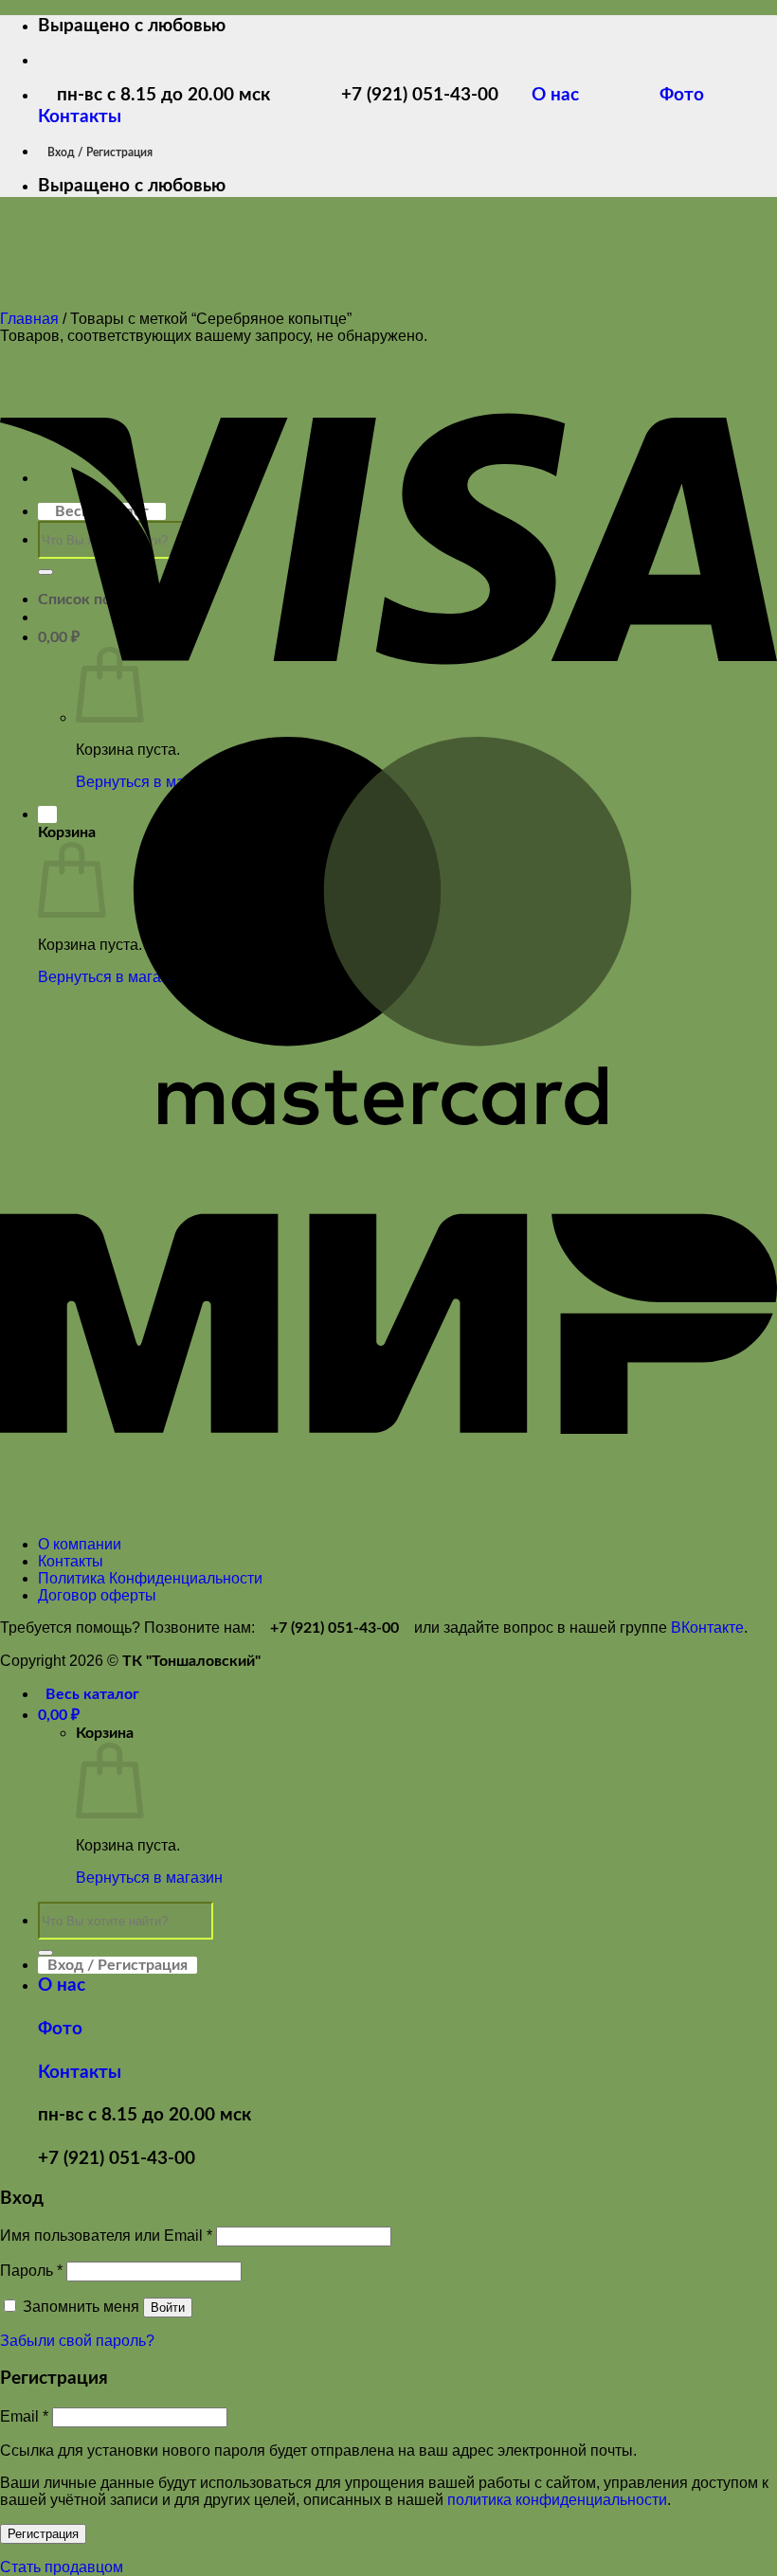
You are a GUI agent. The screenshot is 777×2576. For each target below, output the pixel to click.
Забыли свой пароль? (77, 2341)
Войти (168, 2308)
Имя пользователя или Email (106, 2236)
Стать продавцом (62, 2567)
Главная (29, 319)
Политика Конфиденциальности (150, 1578)
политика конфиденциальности (557, 2500)
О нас (569, 95)
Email (24, 2416)
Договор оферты (97, 1595)
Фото (694, 95)
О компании (80, 1544)
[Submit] (45, 1953)
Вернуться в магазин (149, 1878)
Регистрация (43, 2534)
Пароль (31, 2271)
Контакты (80, 117)
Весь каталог (92, 1694)
